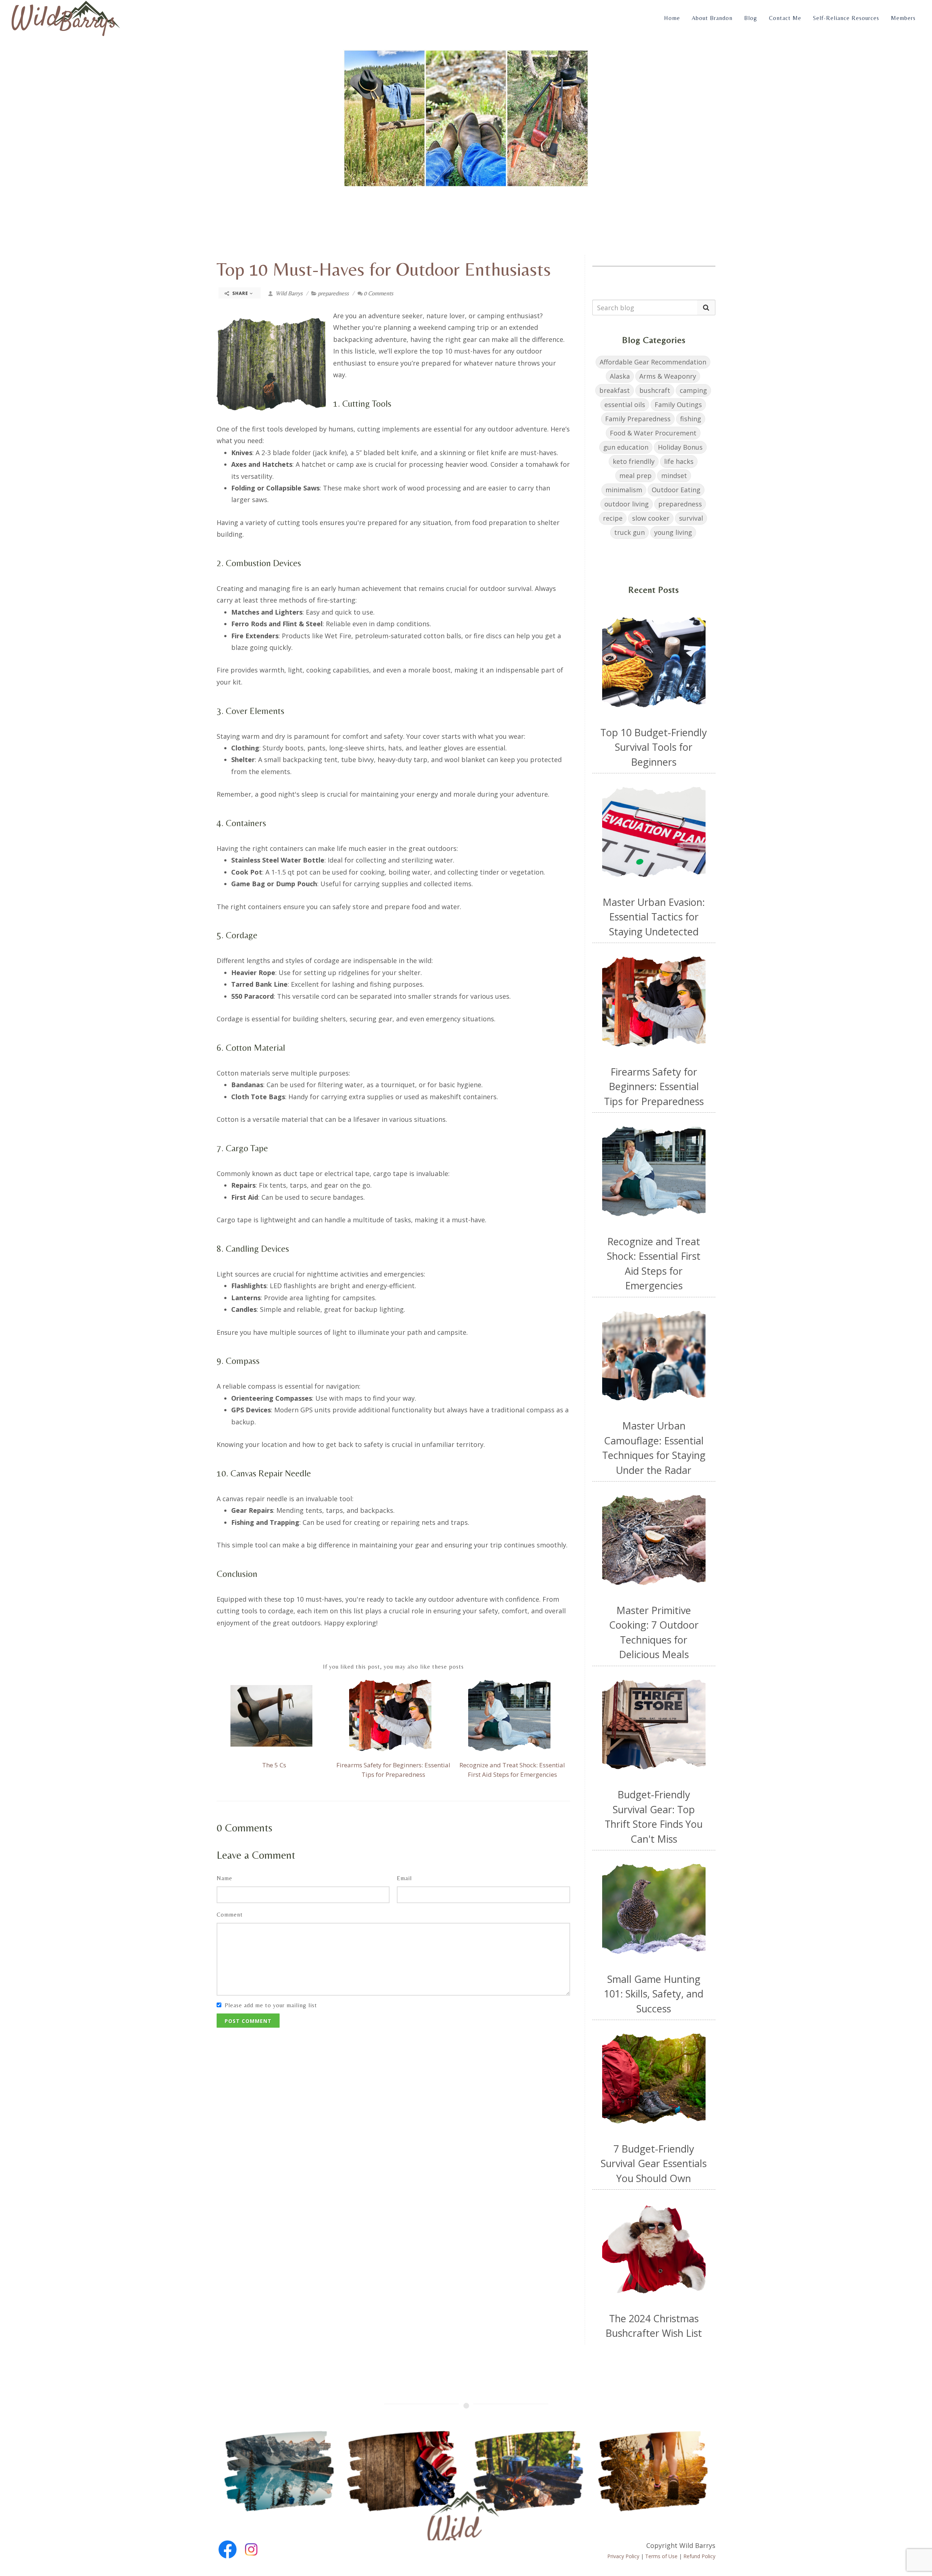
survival (691, 518)
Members (903, 18)
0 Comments (378, 293)
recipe (613, 518)
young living (673, 532)
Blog (751, 18)
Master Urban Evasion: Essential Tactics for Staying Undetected (654, 917)
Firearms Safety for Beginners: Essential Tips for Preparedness (654, 1086)
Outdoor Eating (676, 490)
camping (693, 390)
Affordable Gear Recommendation (653, 362)
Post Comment (248, 2021)
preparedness (333, 293)
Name (224, 1878)
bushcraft (655, 390)
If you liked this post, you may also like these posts (393, 1667)
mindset (674, 476)
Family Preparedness (638, 419)
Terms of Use (661, 2556)
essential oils (625, 405)
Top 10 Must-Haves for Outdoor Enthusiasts (384, 269)
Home (672, 18)
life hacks (679, 461)
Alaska (620, 376)
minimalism (624, 490)
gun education (626, 447)
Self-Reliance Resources (846, 18)
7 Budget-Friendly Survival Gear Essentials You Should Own (654, 2163)
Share (240, 293)
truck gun (629, 532)
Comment (230, 1915)
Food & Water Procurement (653, 433)
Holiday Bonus (680, 447)
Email (404, 1878)
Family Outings (678, 405)
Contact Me (785, 18)
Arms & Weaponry (668, 376)
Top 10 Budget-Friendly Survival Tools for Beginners (654, 747)
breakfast (615, 390)
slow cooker (651, 518)
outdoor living (627, 504)
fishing (691, 419)
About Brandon (712, 18)
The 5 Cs (274, 1765)
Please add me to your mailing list (271, 2005)
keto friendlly (634, 461)
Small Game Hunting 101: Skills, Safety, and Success (654, 1994)
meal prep (635, 476)
